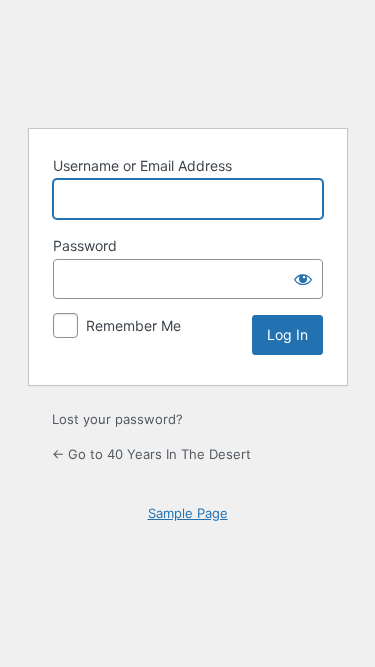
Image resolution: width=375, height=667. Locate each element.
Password (85, 245)
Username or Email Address (142, 165)
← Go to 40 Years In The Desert (151, 454)
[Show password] (303, 279)
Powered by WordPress (188, 61)
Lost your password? (117, 419)
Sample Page (188, 513)
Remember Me (133, 325)
